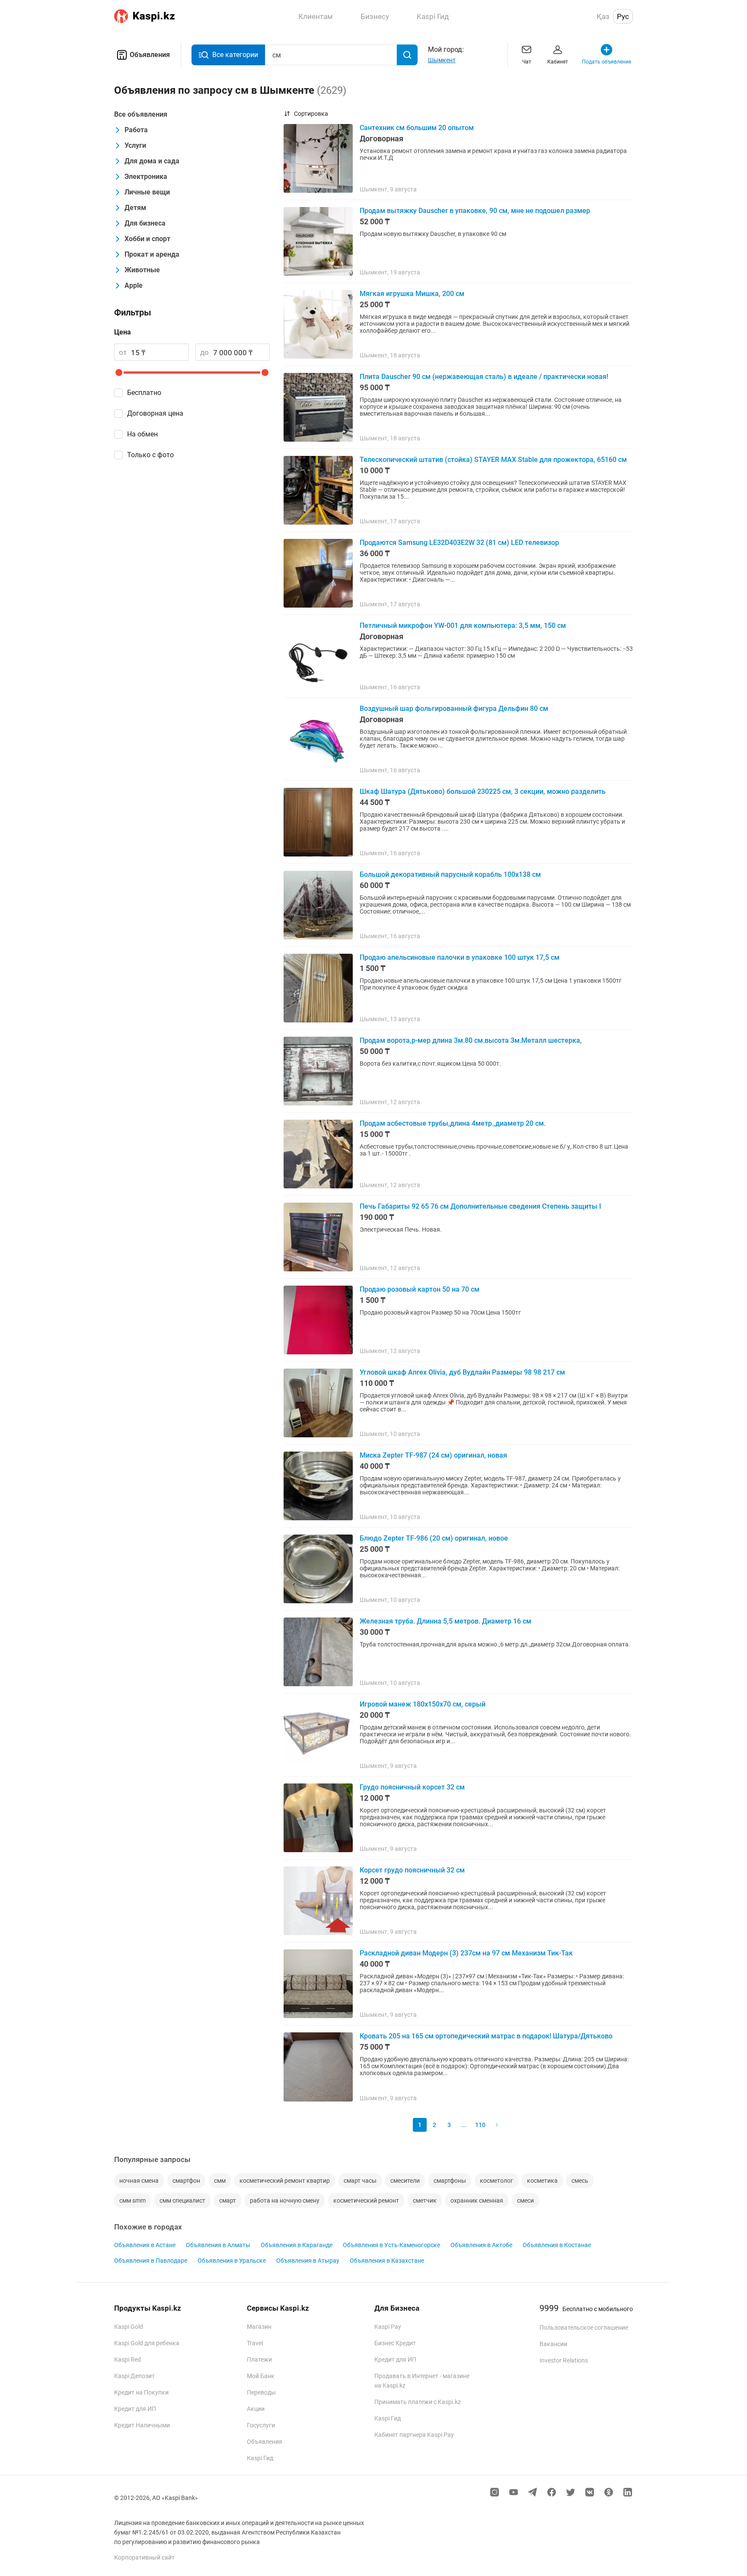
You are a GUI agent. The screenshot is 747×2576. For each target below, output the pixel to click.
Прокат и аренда (152, 254)
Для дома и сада (152, 161)
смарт (228, 2200)
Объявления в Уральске (232, 2261)
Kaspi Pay (388, 2327)
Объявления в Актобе (481, 2245)
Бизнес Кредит (395, 2343)
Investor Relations (564, 2360)
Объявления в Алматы (218, 2245)
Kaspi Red (128, 2359)
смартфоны (450, 2181)
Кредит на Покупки (141, 2392)
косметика (542, 2181)
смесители (405, 2181)
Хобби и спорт (147, 239)
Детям (135, 208)
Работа (136, 130)
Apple (134, 285)
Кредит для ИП (135, 2409)
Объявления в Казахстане (387, 2261)
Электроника (146, 177)
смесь (580, 2181)
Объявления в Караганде (297, 2245)
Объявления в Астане (145, 2245)
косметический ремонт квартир (285, 2181)
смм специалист (182, 2200)
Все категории (235, 55)
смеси (525, 2200)
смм (220, 2181)
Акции (256, 2409)
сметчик (425, 2200)
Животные (142, 270)
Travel (255, 2343)
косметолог (496, 2181)
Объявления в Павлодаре (151, 2261)
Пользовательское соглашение (584, 2328)
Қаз (603, 16)
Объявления (150, 55)
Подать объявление (607, 62)
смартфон (186, 2181)
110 (480, 2125)
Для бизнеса (145, 223)
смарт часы (360, 2181)
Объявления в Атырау (308, 2261)
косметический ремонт (366, 2200)
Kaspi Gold (129, 2327)
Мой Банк (261, 2376)
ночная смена (139, 2181)
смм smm (132, 2200)
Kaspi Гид (260, 2458)
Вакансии (553, 2344)
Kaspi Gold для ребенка (147, 2343)
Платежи (259, 2359)
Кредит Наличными (142, 2425)
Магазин (259, 2327)
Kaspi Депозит (134, 2376)
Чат (527, 62)
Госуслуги (261, 2425)
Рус (623, 16)
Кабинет (558, 62)
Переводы (261, 2392)
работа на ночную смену (285, 2200)
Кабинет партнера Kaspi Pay (414, 2435)
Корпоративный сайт (144, 2557)
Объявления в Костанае (557, 2245)
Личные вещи (147, 192)
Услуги (135, 145)
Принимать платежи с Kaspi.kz (418, 2402)
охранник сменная (477, 2200)
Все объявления (141, 114)
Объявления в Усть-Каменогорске (391, 2245)
